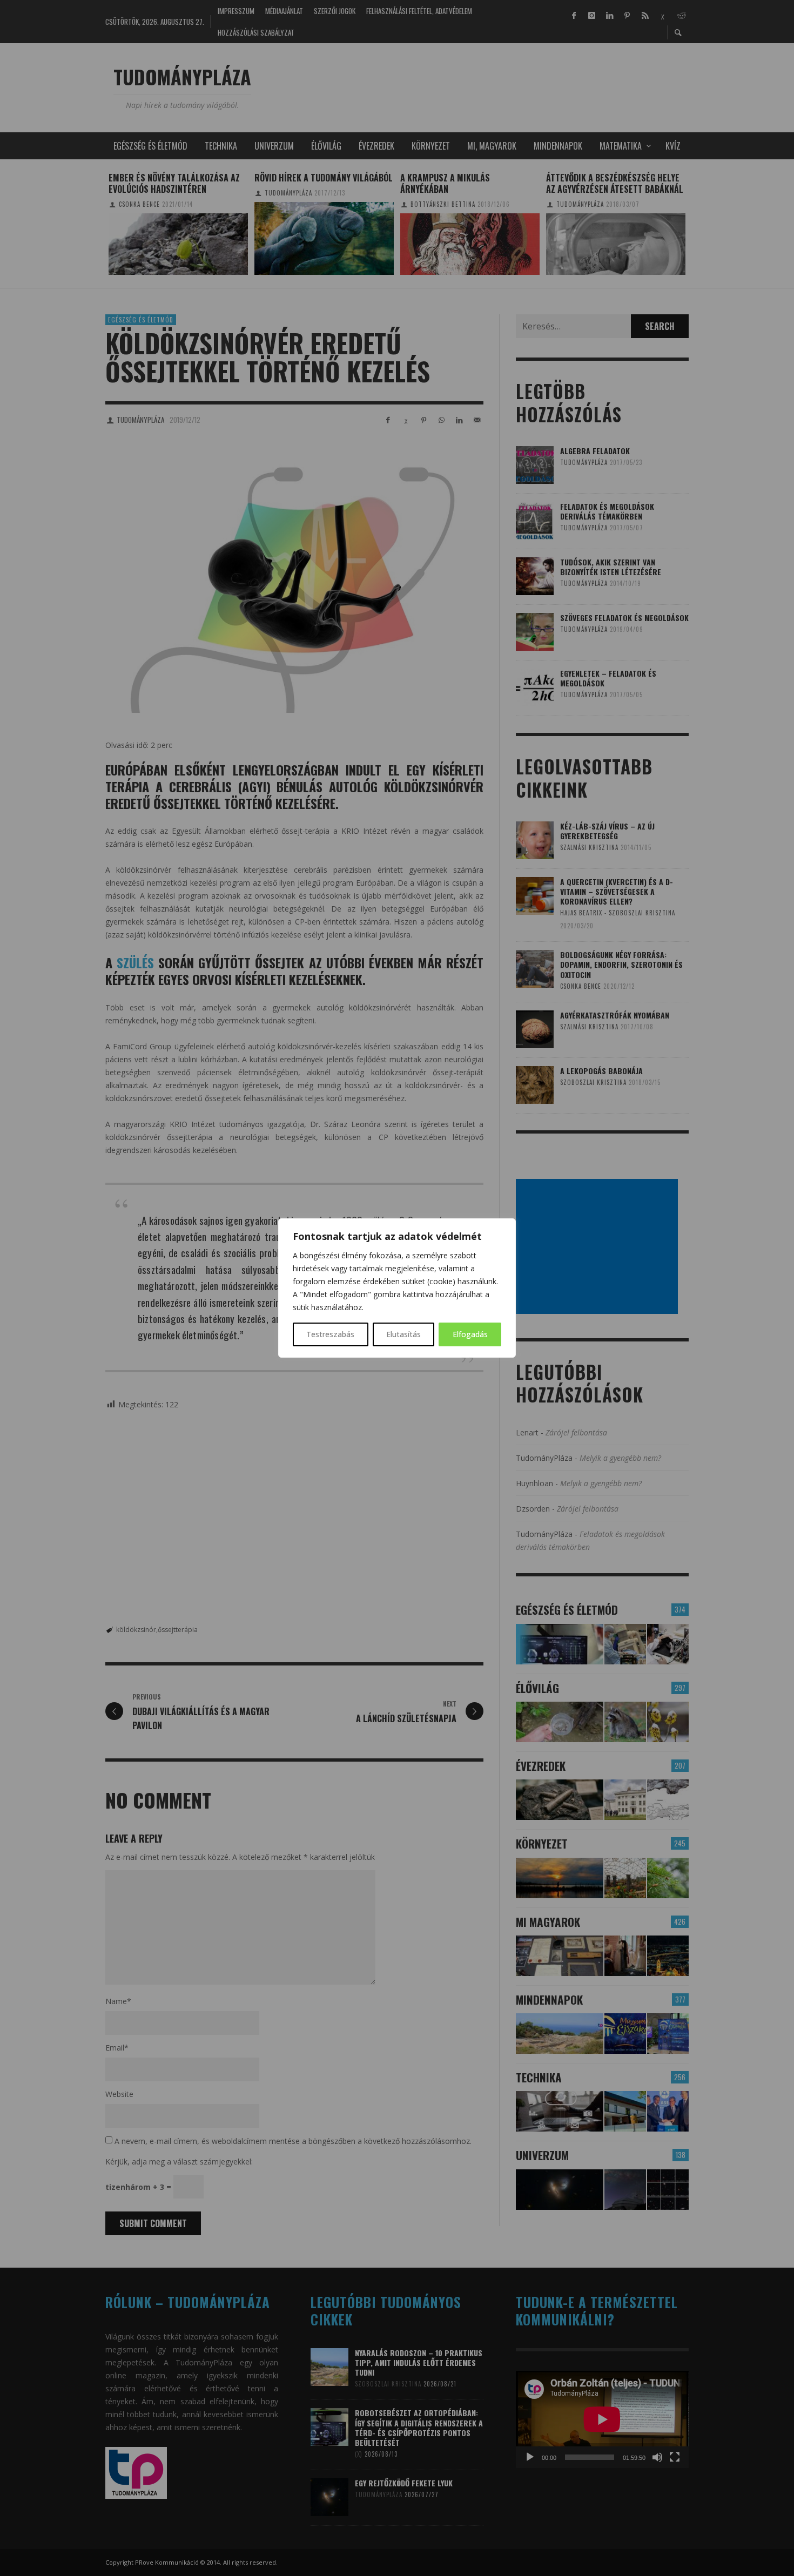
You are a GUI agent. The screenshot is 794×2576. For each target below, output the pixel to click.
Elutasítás (403, 1334)
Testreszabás (330, 1334)
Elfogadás (470, 1334)
